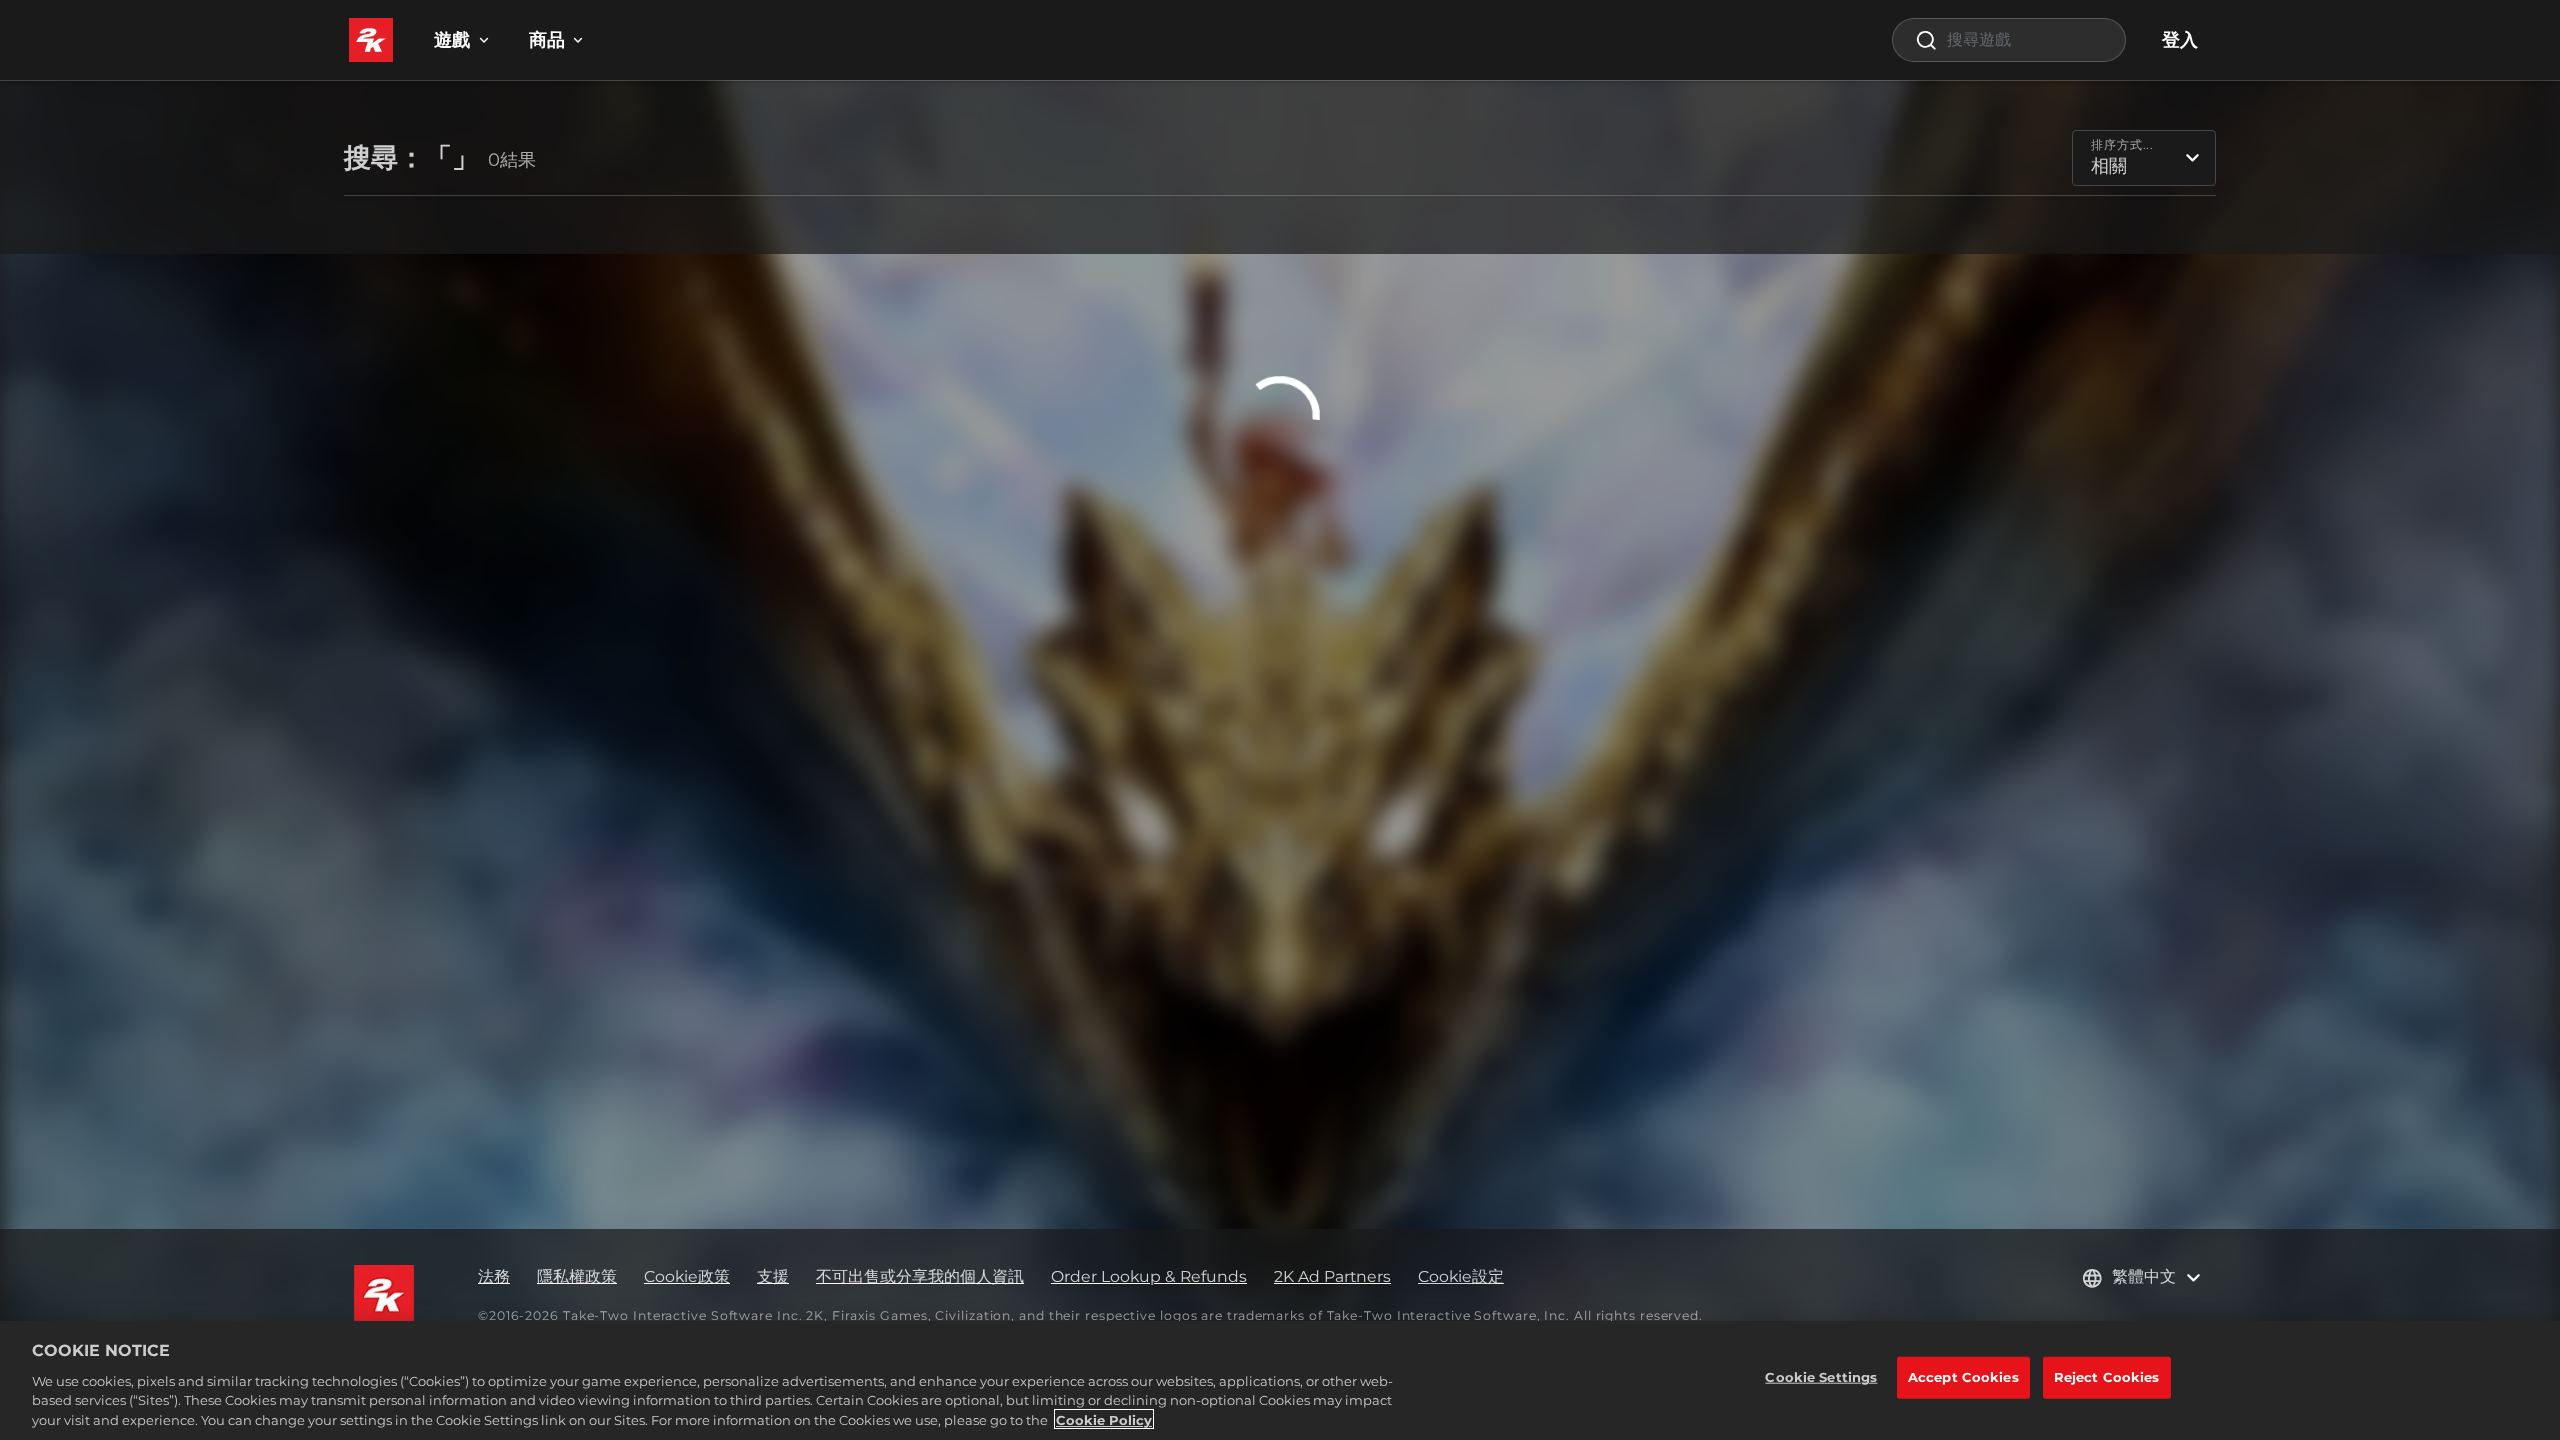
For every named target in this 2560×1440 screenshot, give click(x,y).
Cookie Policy (1104, 1419)
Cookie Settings (1821, 1377)
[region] (1280, 1380)
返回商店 (1280, 462)
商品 (547, 40)
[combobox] (2009, 40)
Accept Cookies (1963, 1377)
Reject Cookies (2107, 1377)
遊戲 (452, 40)
